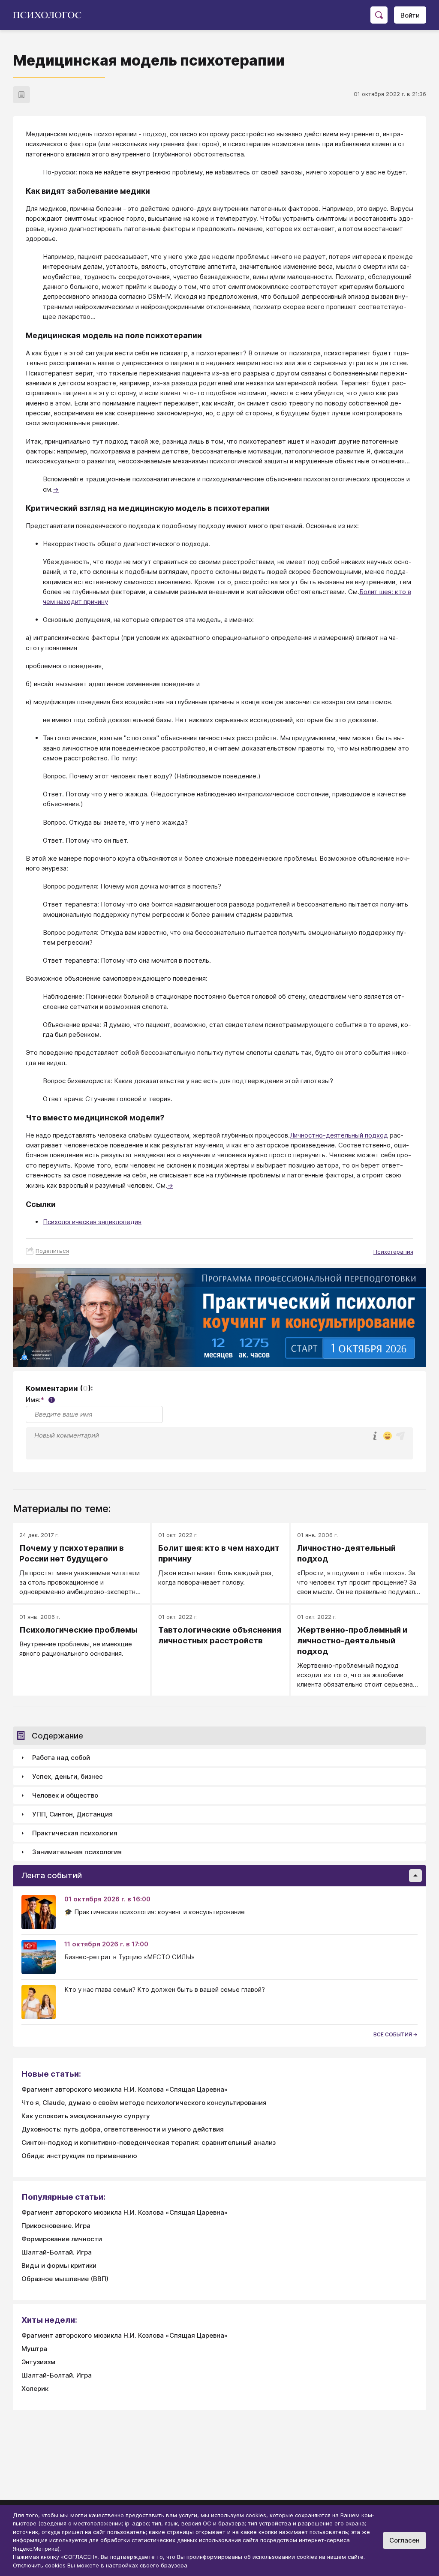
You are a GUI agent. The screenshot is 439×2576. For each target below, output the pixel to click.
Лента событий (52, 1875)
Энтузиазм (38, 2362)
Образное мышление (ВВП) (65, 2279)
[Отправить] (400, 1436)
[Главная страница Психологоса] (50, 15)
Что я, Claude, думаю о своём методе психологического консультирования (144, 2103)
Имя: (39, 1400)
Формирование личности (62, 2239)
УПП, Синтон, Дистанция (72, 1814)
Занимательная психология (77, 1852)
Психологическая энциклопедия (92, 1222)
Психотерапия (393, 1252)
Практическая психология (75, 1833)
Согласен (404, 2540)
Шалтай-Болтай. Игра (57, 2252)
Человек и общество (65, 1795)
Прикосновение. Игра (56, 2226)
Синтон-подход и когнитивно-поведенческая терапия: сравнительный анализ (149, 2142)
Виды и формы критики (59, 2265)
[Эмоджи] (388, 1437)
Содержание (57, 1736)
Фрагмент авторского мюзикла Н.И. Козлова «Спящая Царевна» (125, 2089)
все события (393, 2034)
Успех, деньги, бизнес (68, 1776)
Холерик (35, 2388)
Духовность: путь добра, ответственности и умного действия (123, 2129)
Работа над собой (61, 1758)
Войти (410, 15)
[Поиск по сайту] (379, 15)
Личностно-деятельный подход (339, 1135)
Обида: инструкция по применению (79, 2156)
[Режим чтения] (21, 95)
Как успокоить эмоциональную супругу (86, 2116)
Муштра (34, 2349)
